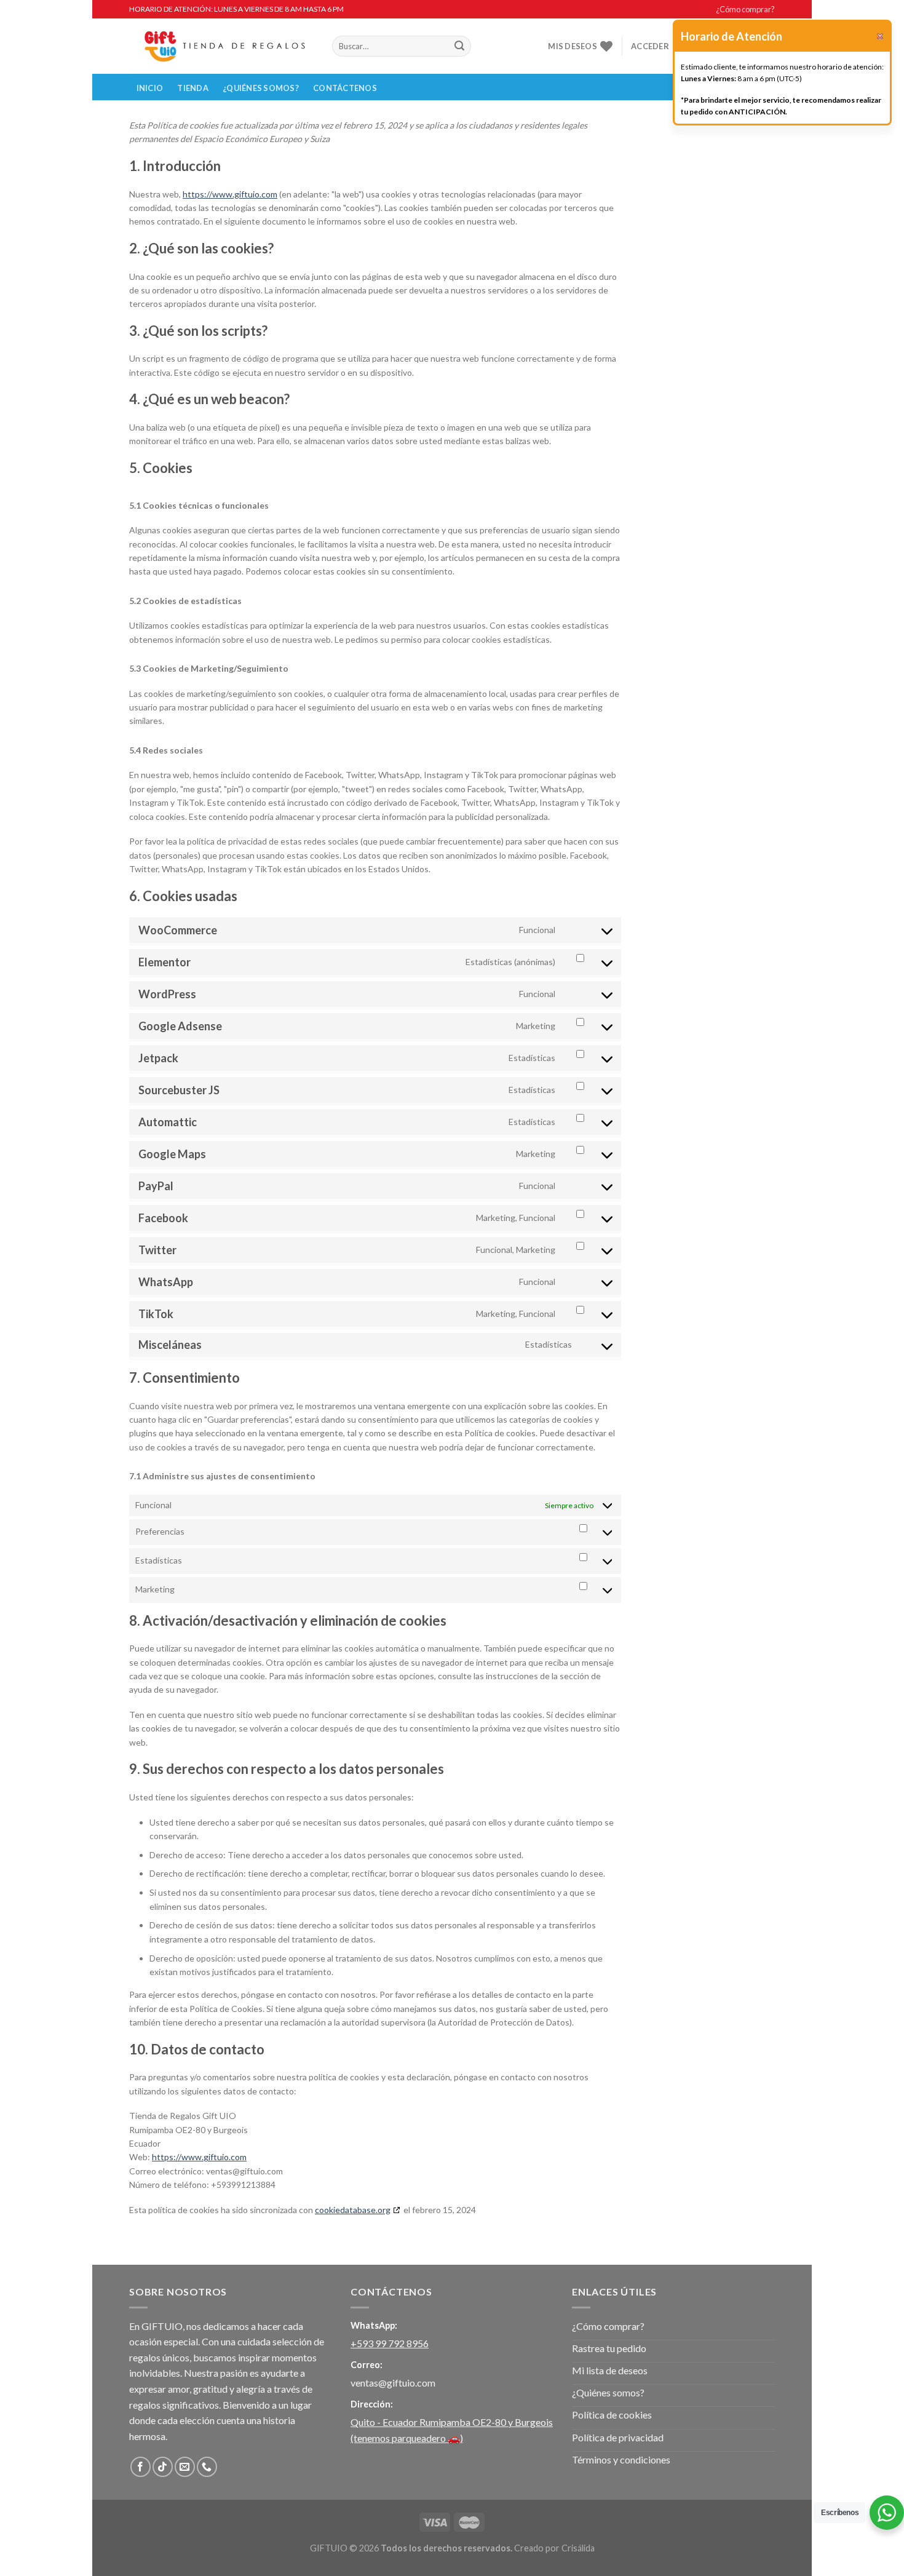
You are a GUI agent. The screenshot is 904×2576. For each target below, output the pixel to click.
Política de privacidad (618, 2437)
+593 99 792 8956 (390, 2343)
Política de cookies (612, 2415)
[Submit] (459, 46)
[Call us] (207, 2467)
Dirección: (372, 2404)
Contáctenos (345, 88)
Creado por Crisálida (554, 2548)
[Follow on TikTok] (163, 2467)
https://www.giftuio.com (230, 194)
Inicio (150, 88)
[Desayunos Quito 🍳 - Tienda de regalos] (221, 46)
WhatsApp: (374, 2325)
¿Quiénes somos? (261, 88)
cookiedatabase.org (353, 2210)
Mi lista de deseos (610, 2370)
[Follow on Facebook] (141, 2467)
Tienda (193, 88)
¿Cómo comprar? (745, 9)
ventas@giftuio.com (393, 2383)
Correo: (367, 2365)
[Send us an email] (185, 2467)
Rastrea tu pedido (609, 2348)
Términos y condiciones (621, 2459)
